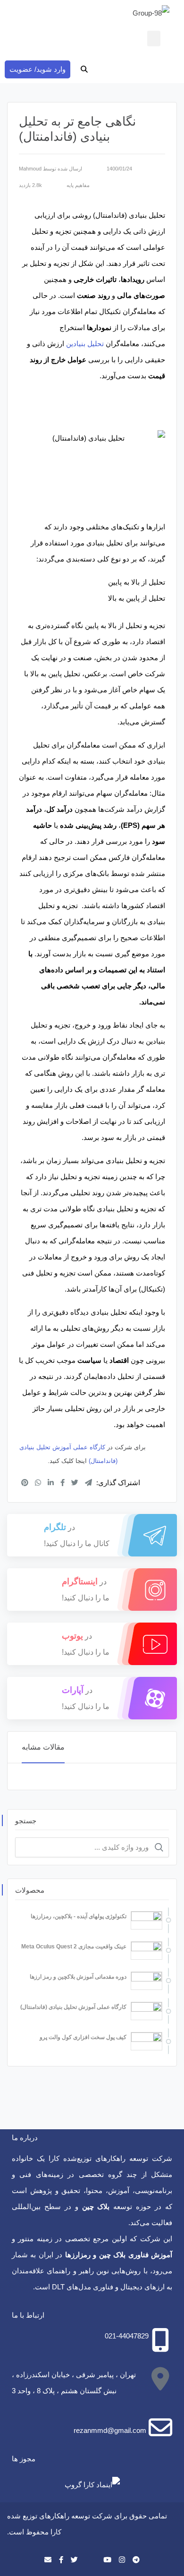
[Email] (48, 2560)
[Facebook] (61, 2560)
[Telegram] (136, 2560)
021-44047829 (127, 2336)
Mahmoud (30, 169)
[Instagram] (122, 2560)
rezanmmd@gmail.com (110, 2430)
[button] (154, 38)
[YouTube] (107, 2560)
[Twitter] (74, 2560)
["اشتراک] (25, 1483)
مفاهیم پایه (78, 185)
